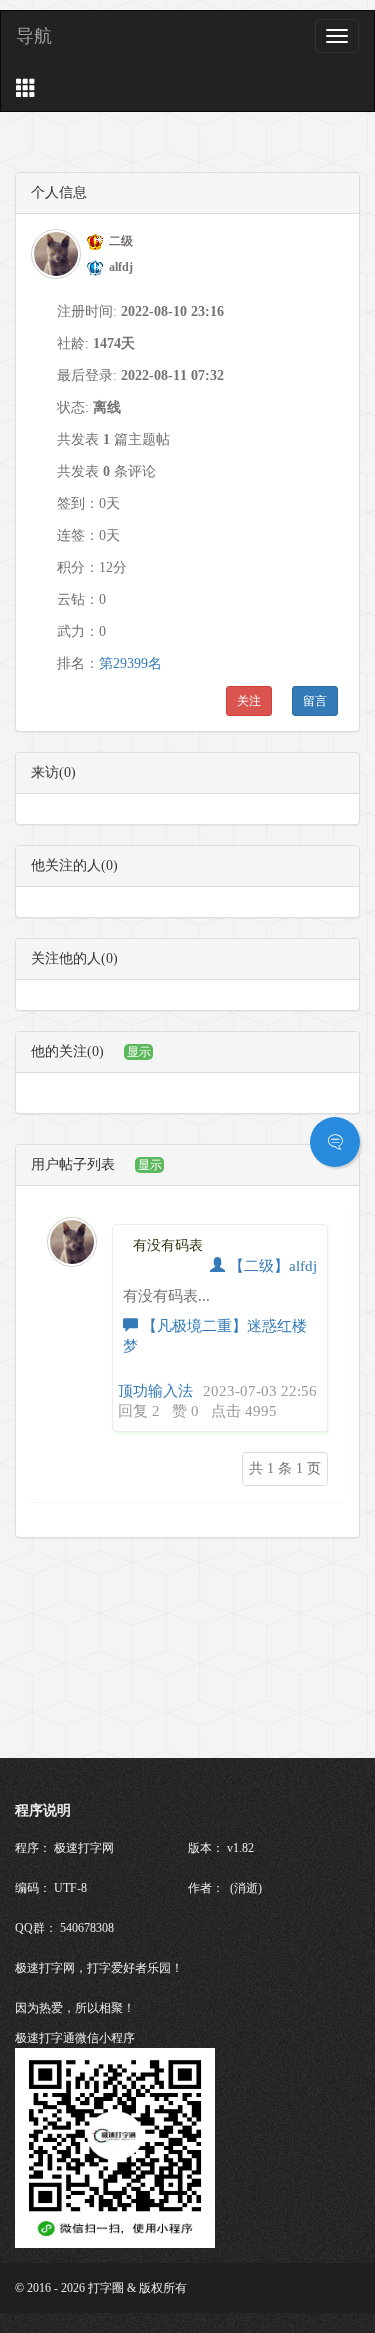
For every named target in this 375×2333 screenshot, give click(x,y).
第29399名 (130, 663)
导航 (34, 36)
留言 (315, 701)
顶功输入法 (155, 1391)
